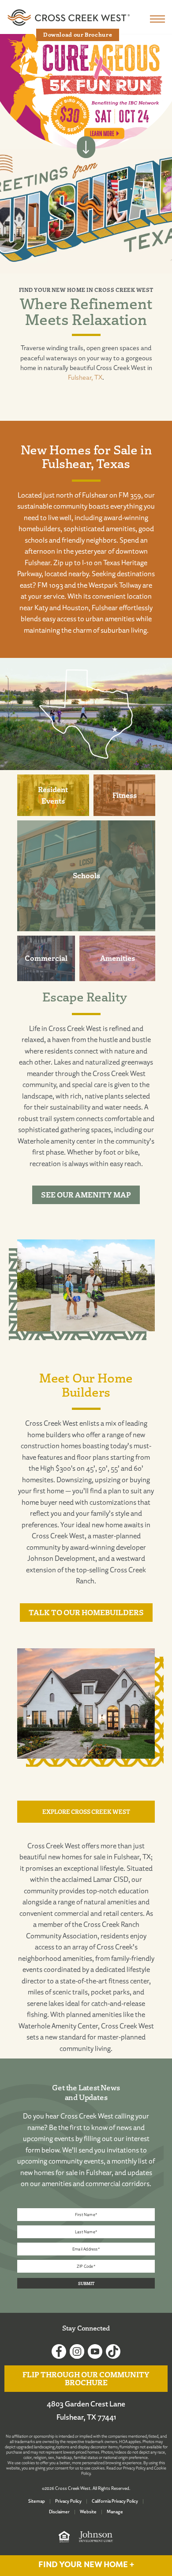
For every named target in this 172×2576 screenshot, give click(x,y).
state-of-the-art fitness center (105, 1981)
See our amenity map (86, 1195)
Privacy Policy (134, 2468)
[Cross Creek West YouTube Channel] (95, 2352)
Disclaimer (59, 2512)
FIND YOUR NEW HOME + (86, 2565)
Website (88, 2512)
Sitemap (37, 2501)
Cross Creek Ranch (111, 1924)
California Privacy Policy (115, 2501)
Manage (115, 2512)
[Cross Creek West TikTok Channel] (113, 2352)
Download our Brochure (78, 34)
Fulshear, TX (85, 377)
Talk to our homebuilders (86, 1612)
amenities (107, 2014)
